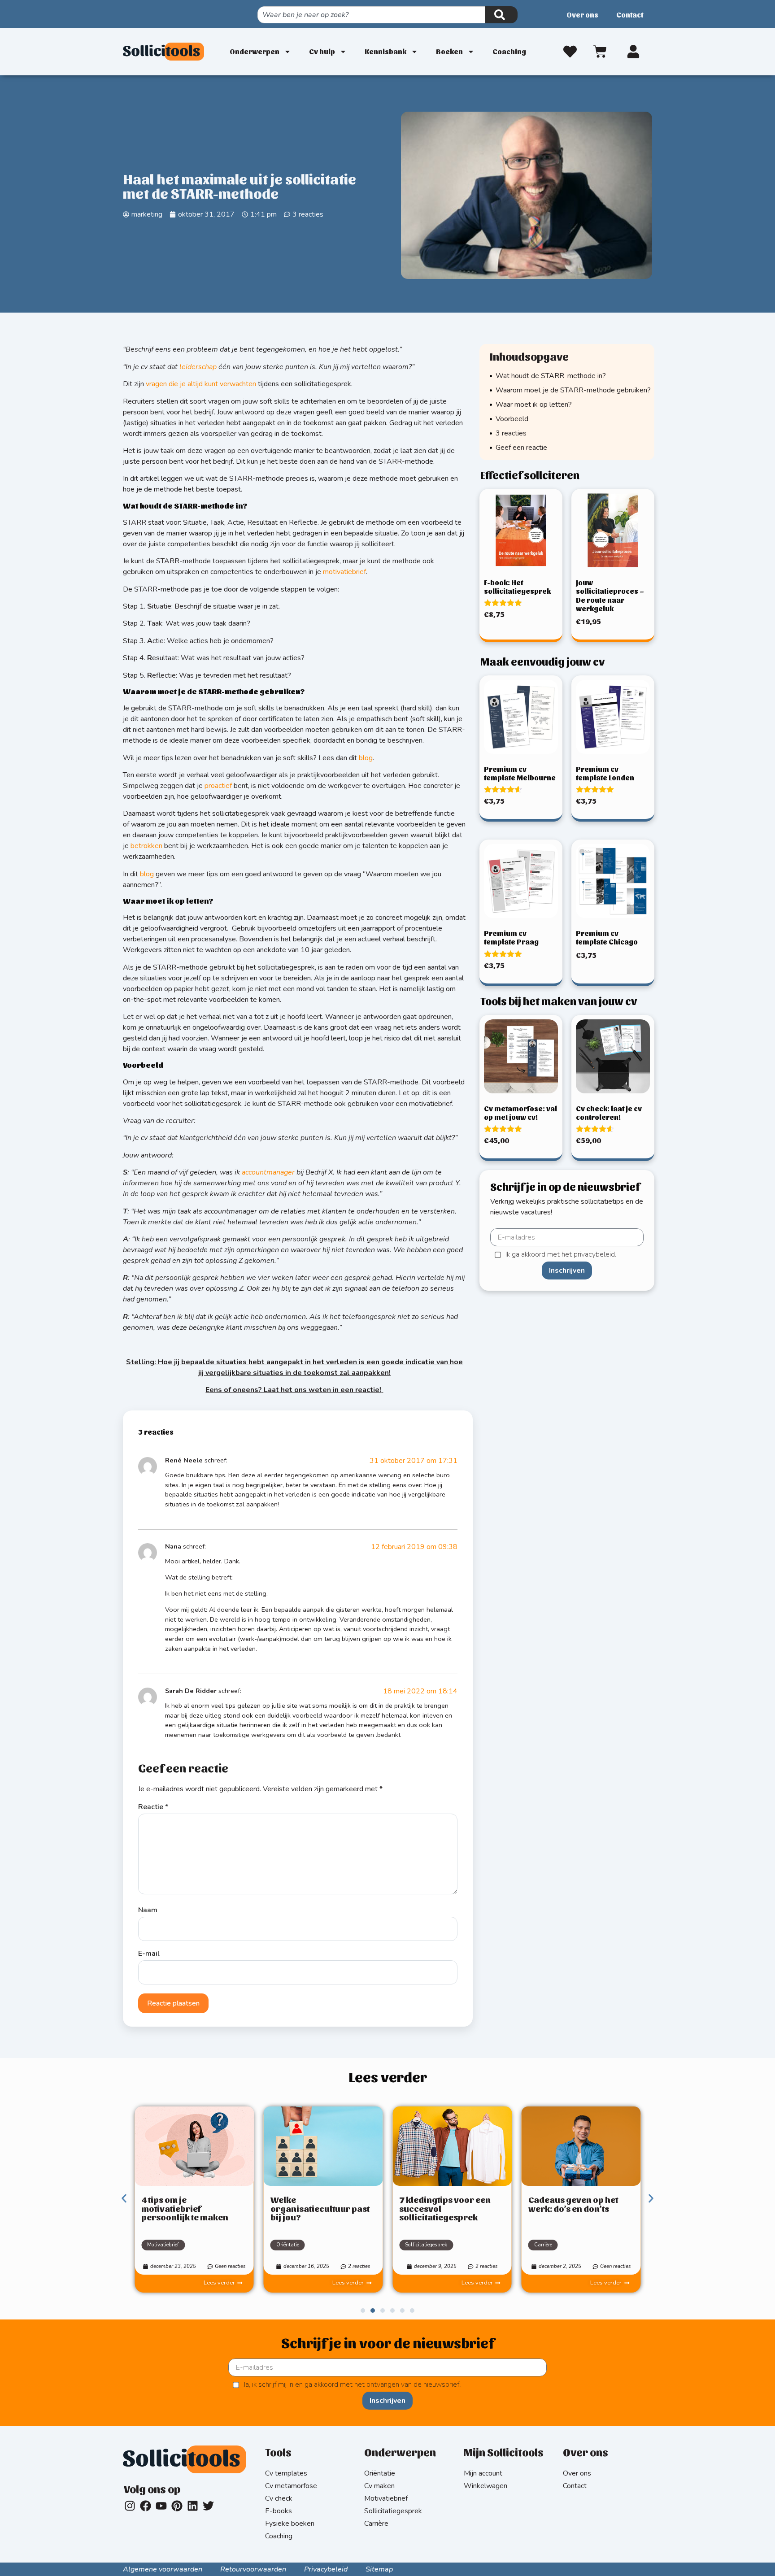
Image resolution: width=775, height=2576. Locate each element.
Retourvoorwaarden (253, 2569)
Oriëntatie (288, 2245)
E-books (279, 2511)
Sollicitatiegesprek (426, 2245)
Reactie (153, 1807)
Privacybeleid (326, 2569)
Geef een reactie (521, 448)
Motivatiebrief (163, 2245)
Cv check (279, 2498)
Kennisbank (385, 51)
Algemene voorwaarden (163, 2569)
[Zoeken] (501, 15)
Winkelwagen (485, 2486)
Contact (630, 15)
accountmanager (268, 1172)
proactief (218, 786)
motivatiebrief (344, 572)
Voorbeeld (512, 419)
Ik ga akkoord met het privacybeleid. (561, 1255)
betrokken (146, 846)
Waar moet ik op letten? (534, 405)
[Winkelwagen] (602, 50)
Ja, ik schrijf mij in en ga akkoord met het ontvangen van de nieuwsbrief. (352, 2385)
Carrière (543, 2245)
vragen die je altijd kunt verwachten (201, 384)
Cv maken (379, 2486)
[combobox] (371, 15)
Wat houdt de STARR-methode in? (551, 376)
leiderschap (198, 367)
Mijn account (483, 2473)
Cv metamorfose (291, 2486)
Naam (148, 1910)
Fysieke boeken (290, 2524)
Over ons (582, 15)
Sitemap (379, 2569)
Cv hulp (322, 51)
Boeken (449, 51)
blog (366, 758)
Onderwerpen (255, 51)
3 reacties (511, 433)
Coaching (509, 51)
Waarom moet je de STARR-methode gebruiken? (573, 390)
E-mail (149, 1954)
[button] (124, 2198)
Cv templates (286, 2473)
